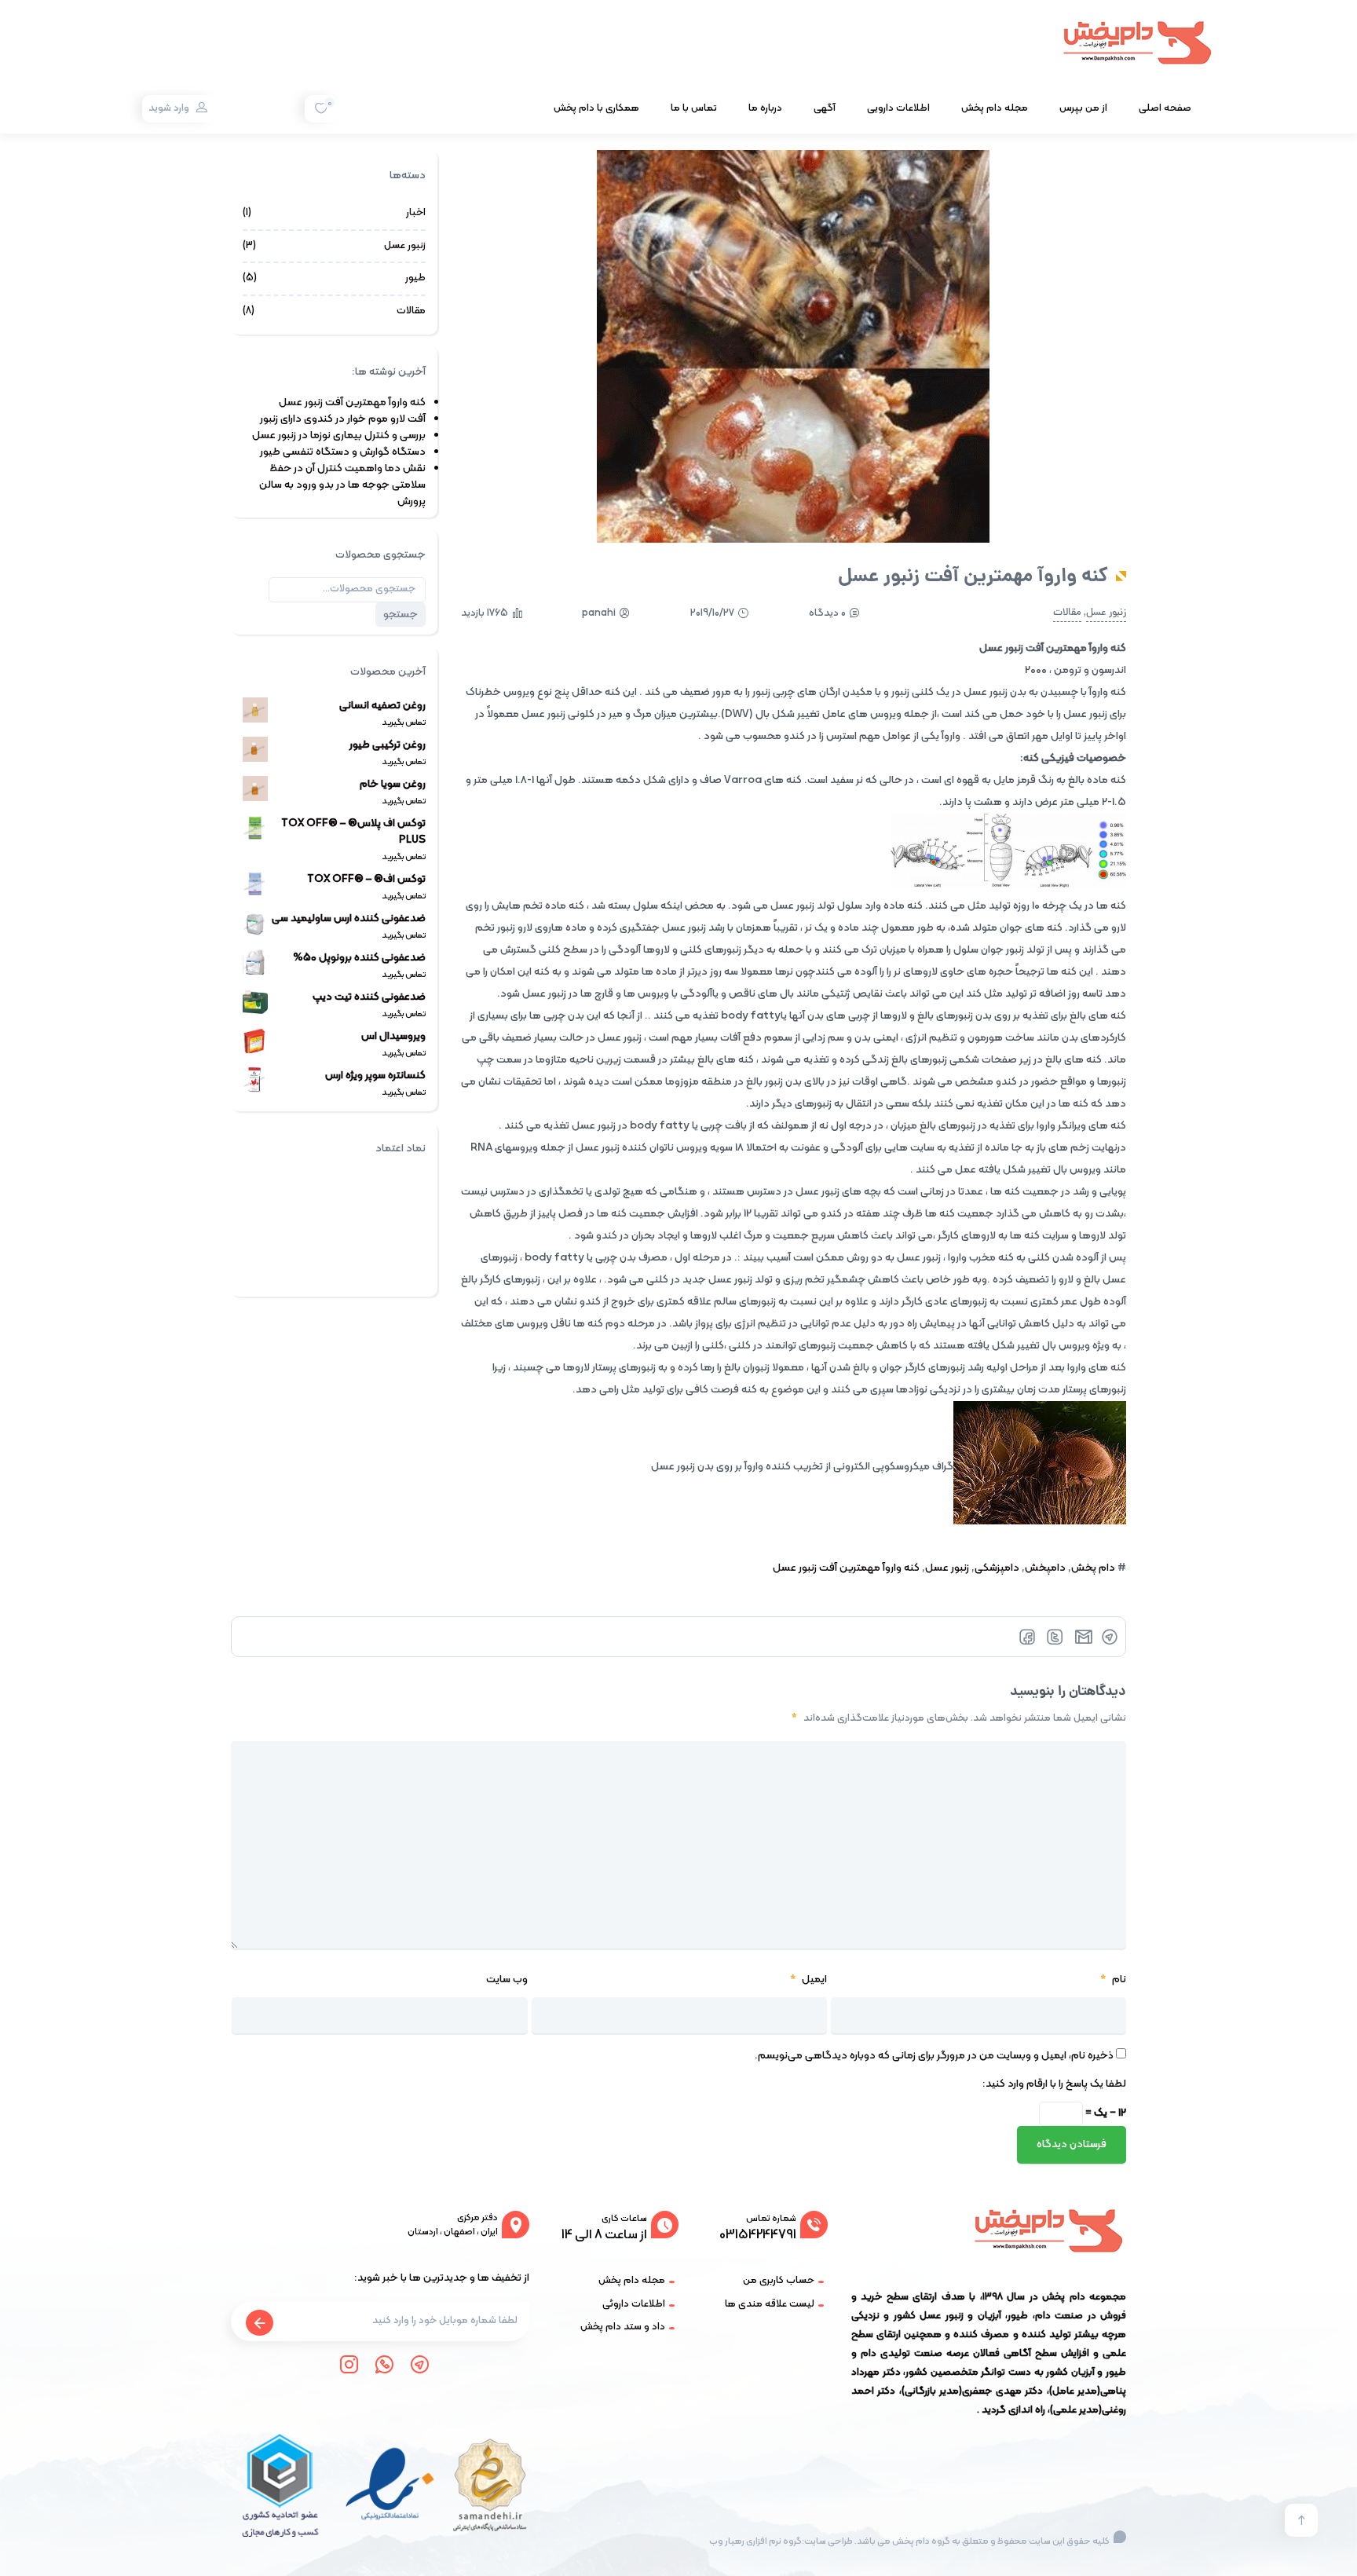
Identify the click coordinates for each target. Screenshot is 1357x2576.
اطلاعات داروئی (634, 2304)
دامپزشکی (997, 1568)
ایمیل (808, 1980)
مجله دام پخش (995, 108)
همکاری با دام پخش (596, 108)
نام (1113, 1980)
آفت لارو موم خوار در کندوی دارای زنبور (343, 419)
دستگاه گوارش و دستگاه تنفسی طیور (343, 452)
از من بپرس (1083, 108)
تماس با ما (694, 108)
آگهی (825, 108)
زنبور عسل (1106, 613)
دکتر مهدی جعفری (1002, 2391)
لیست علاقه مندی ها (770, 2304)
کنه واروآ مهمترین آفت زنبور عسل (846, 1568)
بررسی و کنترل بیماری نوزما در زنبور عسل (339, 435)
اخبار (416, 213)
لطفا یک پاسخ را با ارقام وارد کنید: (1054, 2084)
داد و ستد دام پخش (623, 2327)
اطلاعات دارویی (898, 108)
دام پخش (1093, 1568)
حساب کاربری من (779, 2281)
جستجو (401, 615)
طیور (415, 278)
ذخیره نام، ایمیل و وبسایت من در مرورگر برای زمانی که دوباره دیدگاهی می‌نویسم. (934, 2056)
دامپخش (1045, 1568)
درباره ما (765, 108)
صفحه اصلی (1165, 108)
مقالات (1067, 613)
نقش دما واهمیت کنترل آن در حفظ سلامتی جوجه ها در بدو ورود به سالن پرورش (342, 485)
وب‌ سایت (507, 1980)
